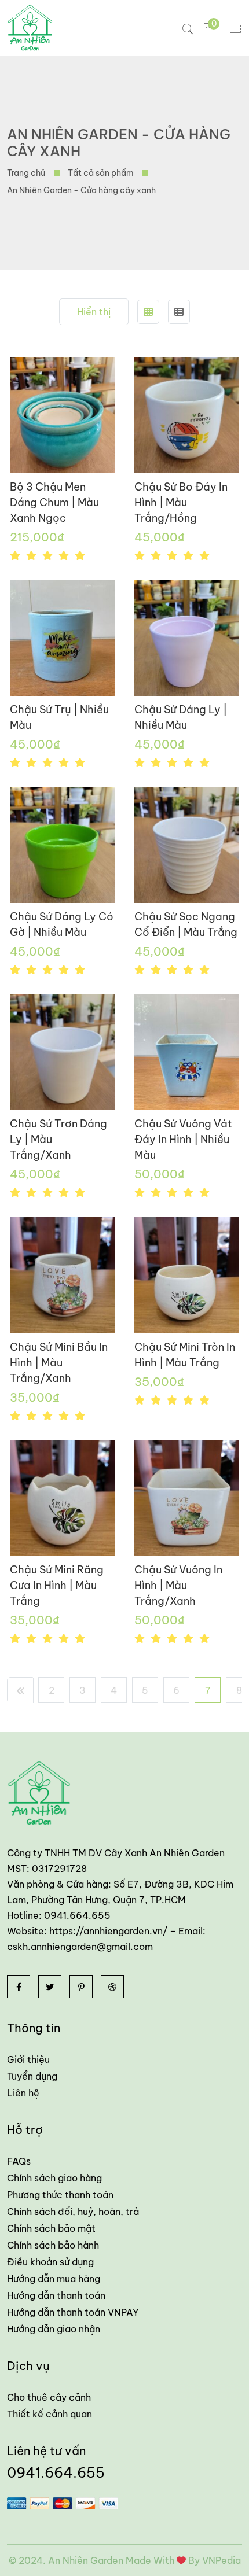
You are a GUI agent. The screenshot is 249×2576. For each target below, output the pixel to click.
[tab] (148, 312)
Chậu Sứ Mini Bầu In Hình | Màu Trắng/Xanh (59, 1363)
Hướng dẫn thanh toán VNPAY (73, 2312)
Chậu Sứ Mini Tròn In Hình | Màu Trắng (185, 1355)
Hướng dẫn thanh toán (56, 2295)
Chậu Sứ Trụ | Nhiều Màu (59, 717)
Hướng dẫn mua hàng (54, 2279)
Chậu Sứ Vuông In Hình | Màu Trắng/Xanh (178, 1585)
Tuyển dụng (32, 2076)
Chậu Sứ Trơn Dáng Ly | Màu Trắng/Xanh (58, 1139)
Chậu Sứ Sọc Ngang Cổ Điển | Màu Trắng (186, 924)
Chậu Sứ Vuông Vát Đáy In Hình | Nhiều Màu (183, 1139)
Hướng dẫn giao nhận (54, 2329)
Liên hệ (23, 2093)
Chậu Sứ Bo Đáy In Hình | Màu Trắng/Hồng (181, 502)
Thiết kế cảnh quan (50, 2414)
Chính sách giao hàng (54, 2178)
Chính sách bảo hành (53, 2245)
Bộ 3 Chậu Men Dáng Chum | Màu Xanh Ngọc (54, 502)
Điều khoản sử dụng (50, 2262)
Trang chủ (26, 173)
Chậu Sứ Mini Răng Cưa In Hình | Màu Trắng (57, 1585)
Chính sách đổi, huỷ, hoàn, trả (73, 2212)
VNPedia (221, 2560)
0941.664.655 (56, 2472)
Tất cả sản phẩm (101, 173)
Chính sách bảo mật (51, 2228)
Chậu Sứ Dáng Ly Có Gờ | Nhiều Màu (62, 924)
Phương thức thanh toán (60, 2195)
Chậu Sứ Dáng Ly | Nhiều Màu (181, 717)
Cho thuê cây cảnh (49, 2397)
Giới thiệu (28, 2059)
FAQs (19, 2161)
